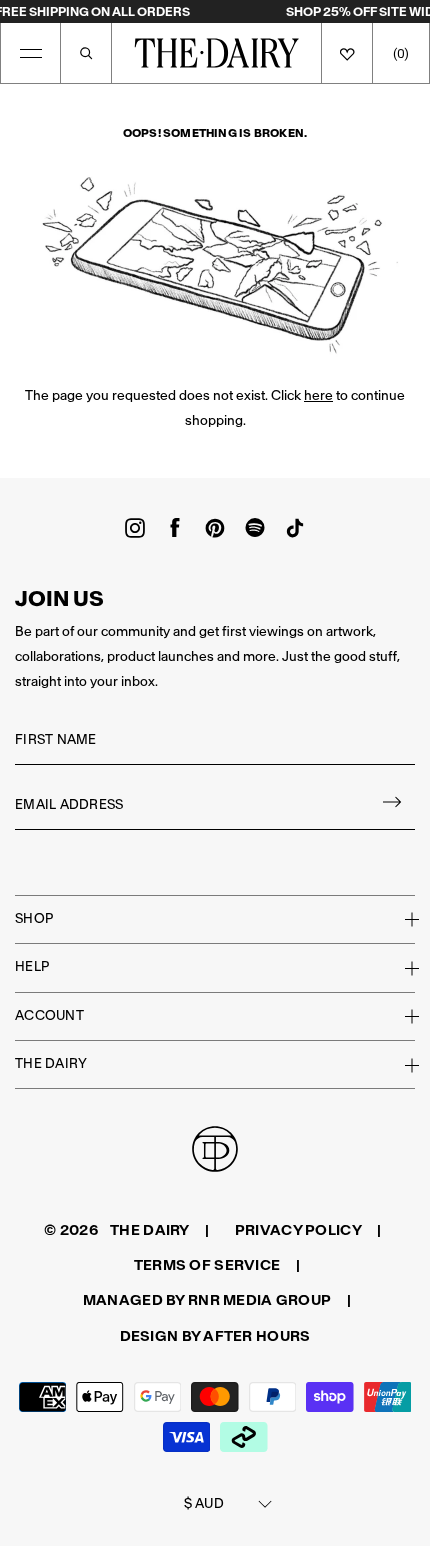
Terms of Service (207, 1265)
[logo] (216, 53)
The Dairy (51, 1063)
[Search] (86, 53)
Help (32, 966)
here (318, 395)
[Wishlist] (347, 53)
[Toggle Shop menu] (400, 919)
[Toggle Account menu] (400, 1016)
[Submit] (393, 805)
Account (49, 1015)
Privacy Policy (298, 1230)
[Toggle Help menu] (400, 968)
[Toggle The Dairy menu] (400, 1065)
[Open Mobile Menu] (31, 53)
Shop (34, 918)
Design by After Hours (215, 1336)
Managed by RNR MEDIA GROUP (207, 1300)
